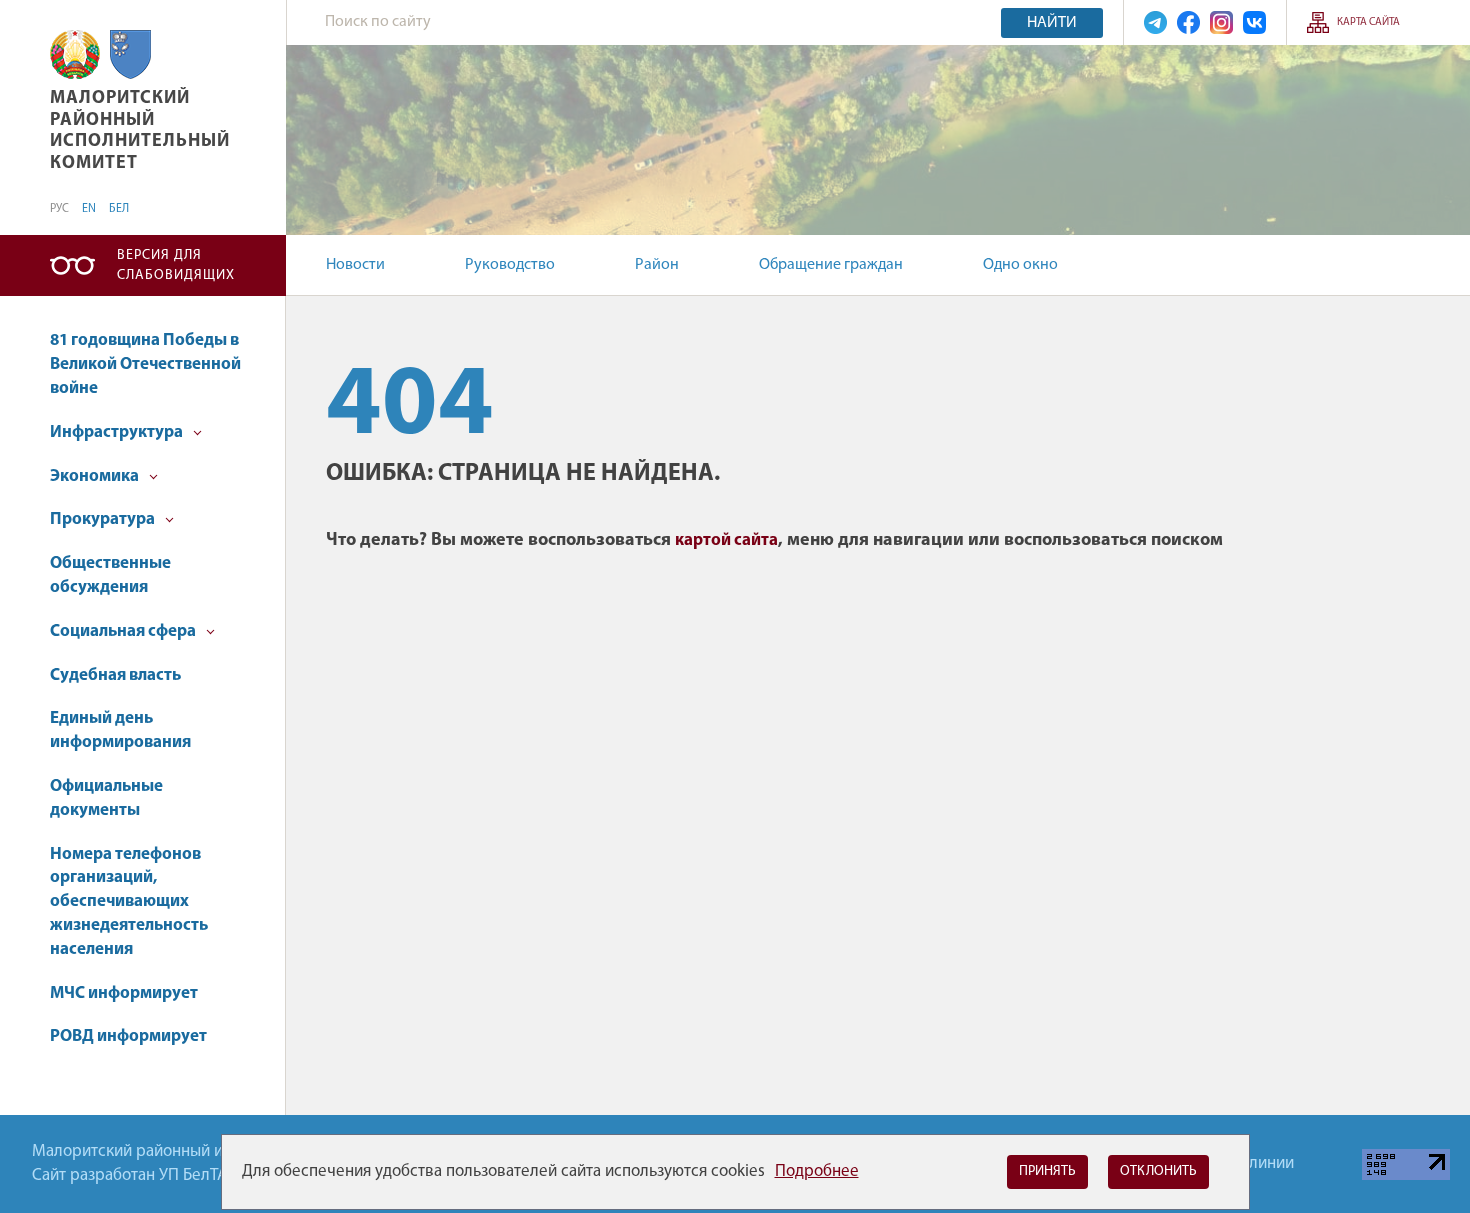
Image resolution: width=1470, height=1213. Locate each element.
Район (657, 265)
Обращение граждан (831, 265)
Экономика (96, 476)
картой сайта (726, 540)
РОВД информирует (128, 1036)
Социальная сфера (124, 631)
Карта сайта (1368, 22)
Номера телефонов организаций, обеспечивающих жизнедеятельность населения (129, 902)
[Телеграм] (1155, 22)
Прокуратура (104, 519)
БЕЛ (119, 209)
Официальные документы (106, 798)
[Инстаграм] (1221, 22)
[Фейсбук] (1188, 22)
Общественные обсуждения (110, 575)
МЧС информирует (124, 993)
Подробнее (817, 1171)
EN (89, 209)
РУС (59, 209)
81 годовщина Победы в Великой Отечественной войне (145, 364)
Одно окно (1020, 265)
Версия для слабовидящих (176, 265)
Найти (1052, 23)
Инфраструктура (118, 432)
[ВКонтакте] (1254, 22)
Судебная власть (115, 675)
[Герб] (75, 54)
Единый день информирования (120, 730)
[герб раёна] (130, 54)
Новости (355, 265)
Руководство (510, 265)
